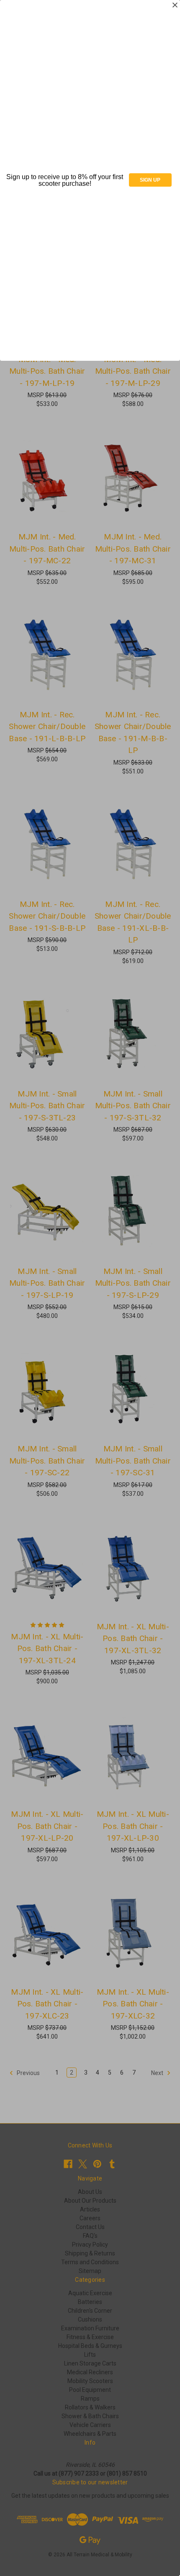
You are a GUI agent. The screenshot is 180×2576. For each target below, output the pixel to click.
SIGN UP (150, 180)
